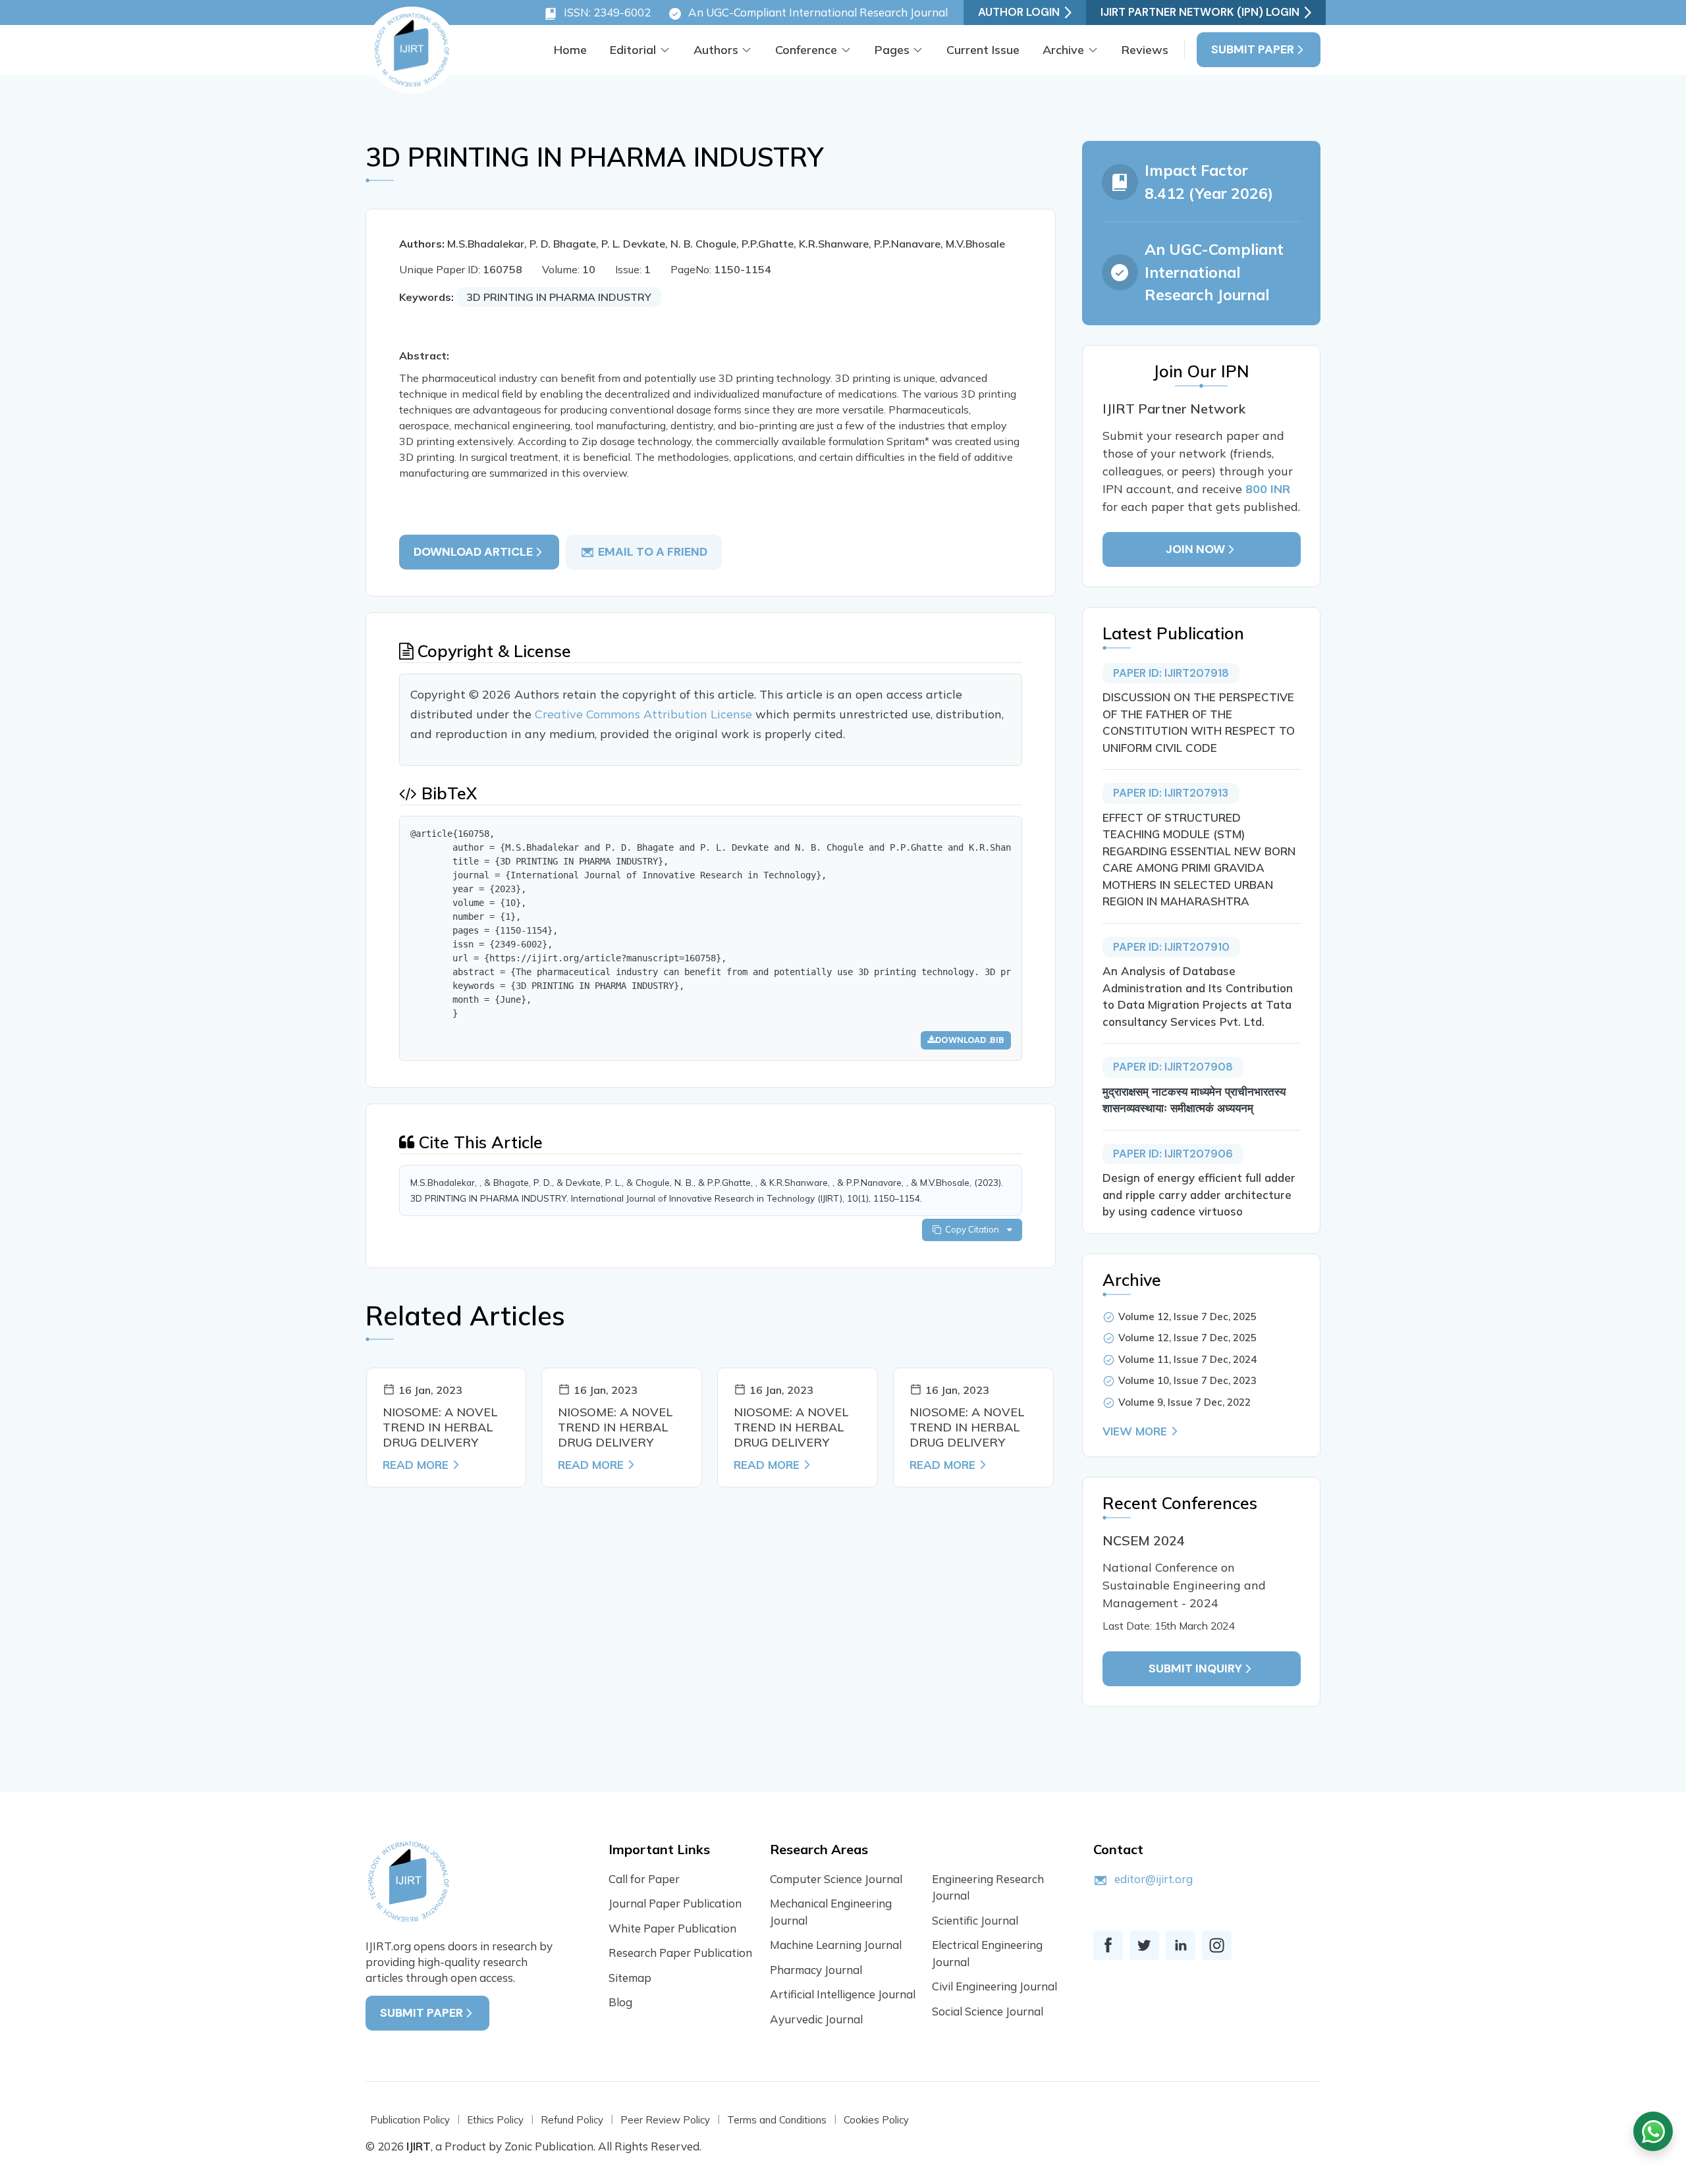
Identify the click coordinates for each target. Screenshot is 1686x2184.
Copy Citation (974, 1229)
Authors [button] (716, 50)
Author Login (1019, 12)
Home (570, 50)
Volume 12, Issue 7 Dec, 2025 (1187, 1317)
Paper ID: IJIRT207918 (1171, 673)
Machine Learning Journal (836, 1945)
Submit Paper (1253, 49)
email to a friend (653, 552)
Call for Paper (644, 1879)
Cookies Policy (876, 2120)
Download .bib (970, 1040)
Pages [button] (892, 50)
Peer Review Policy (665, 2120)
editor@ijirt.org (1154, 1879)
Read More (416, 1465)
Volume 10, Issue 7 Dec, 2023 (1187, 1380)
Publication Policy (410, 2120)
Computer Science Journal (836, 1879)
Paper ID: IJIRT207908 (1173, 1067)
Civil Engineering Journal (994, 1986)
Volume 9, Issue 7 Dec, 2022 (1184, 1402)
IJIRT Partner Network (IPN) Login (1200, 12)
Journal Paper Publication (675, 1903)
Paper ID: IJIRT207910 (1171, 947)
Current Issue (983, 50)
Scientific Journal (975, 1920)
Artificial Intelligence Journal (843, 1994)
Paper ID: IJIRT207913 (1171, 793)
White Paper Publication (672, 1928)
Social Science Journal (988, 2011)
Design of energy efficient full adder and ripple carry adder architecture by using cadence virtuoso (1199, 1194)
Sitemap (630, 1978)
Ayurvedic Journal (816, 2019)
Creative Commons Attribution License (645, 714)
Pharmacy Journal (816, 1970)
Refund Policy (572, 2120)
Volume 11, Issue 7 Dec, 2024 (1187, 1359)
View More (1135, 1431)
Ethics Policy (495, 2120)
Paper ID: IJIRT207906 (1173, 1154)
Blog (620, 2002)
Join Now (1195, 549)
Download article (473, 552)
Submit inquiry (1195, 1668)
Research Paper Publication (680, 1953)
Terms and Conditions (777, 2120)
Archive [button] (1063, 50)
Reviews (1145, 50)
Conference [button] (806, 50)
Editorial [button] (633, 50)
